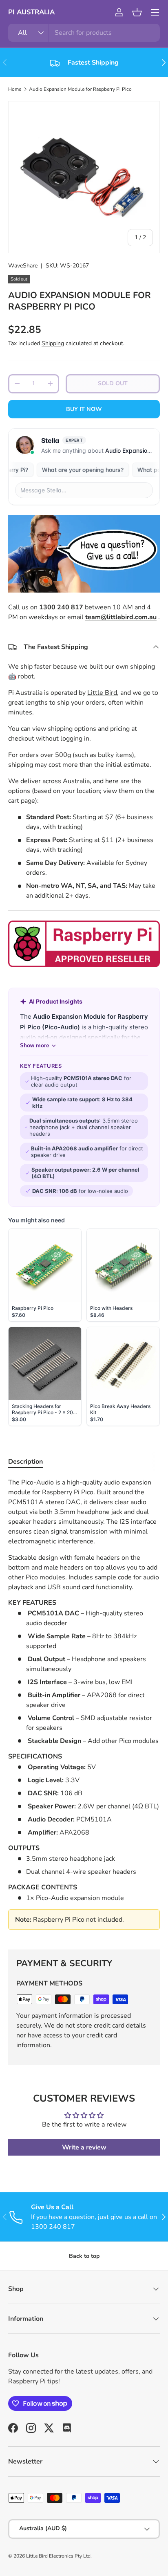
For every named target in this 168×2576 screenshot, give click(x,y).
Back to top (84, 2256)
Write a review (84, 2147)
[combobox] (84, 33)
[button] (137, 12)
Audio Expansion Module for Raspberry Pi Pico (80, 89)
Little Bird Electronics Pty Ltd (58, 2556)
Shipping (53, 343)
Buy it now (84, 409)
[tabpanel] (84, 1707)
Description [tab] (25, 1462)
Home (15, 89)
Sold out (113, 383)
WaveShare (23, 266)
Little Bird (102, 693)
